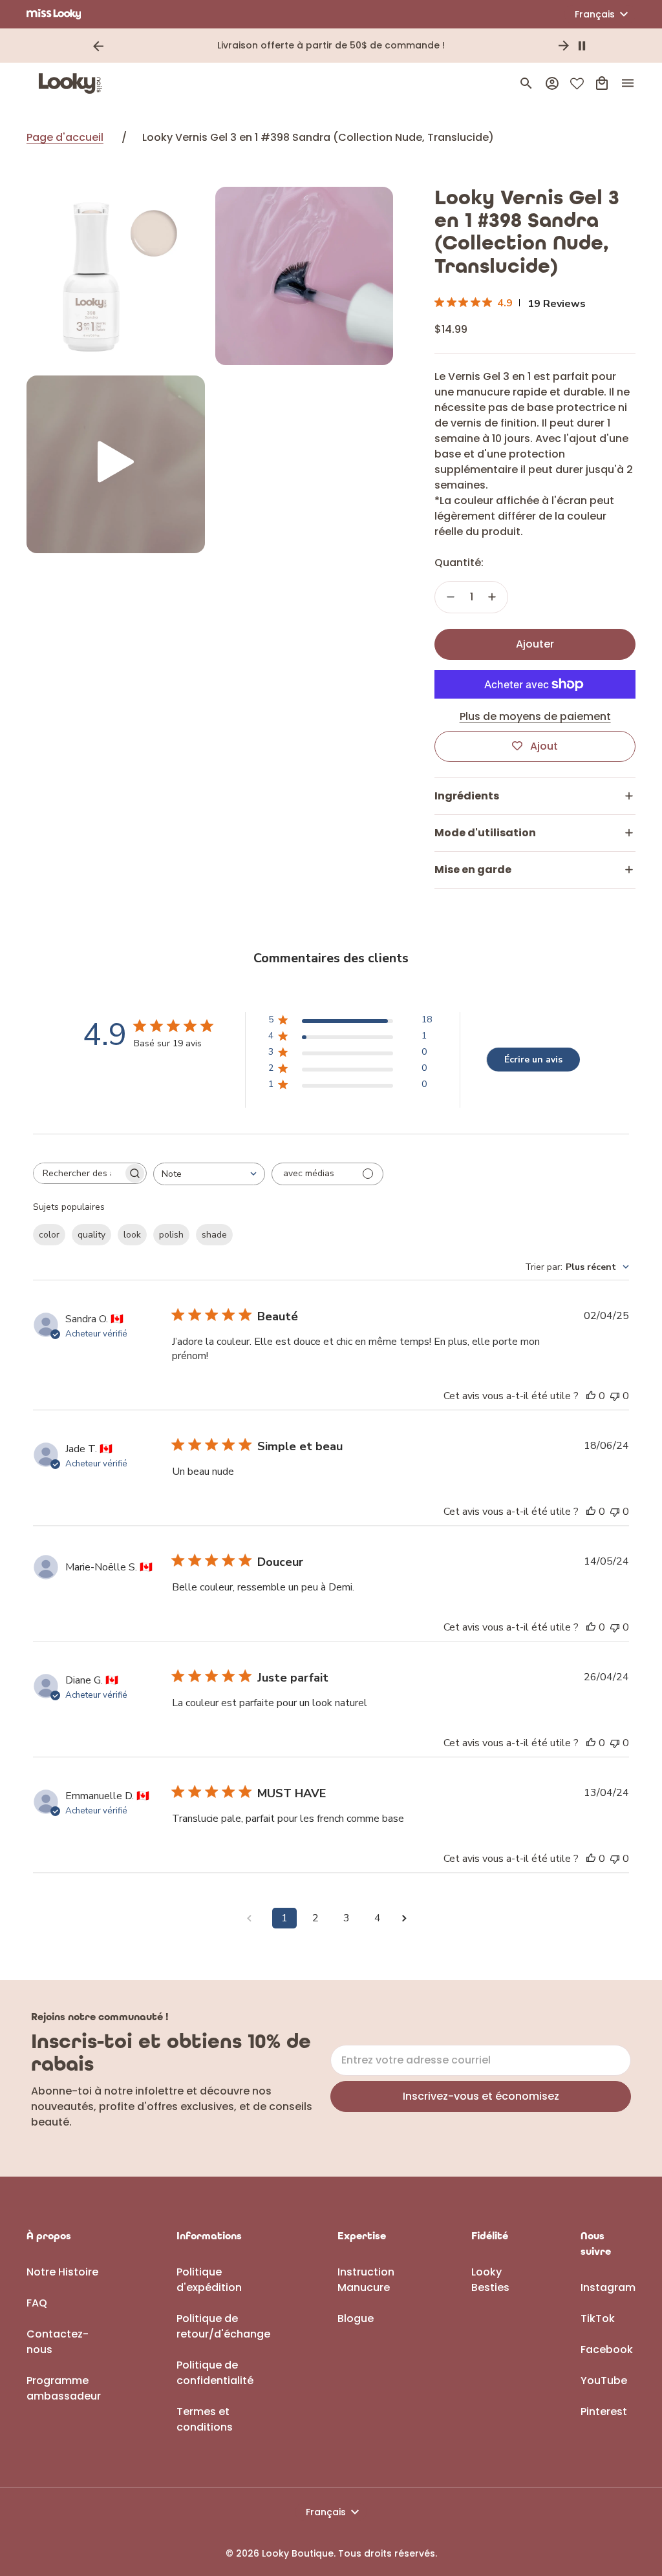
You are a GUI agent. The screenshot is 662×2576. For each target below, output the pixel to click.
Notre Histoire (62, 2272)
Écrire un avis (533, 1060)
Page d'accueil (65, 137)
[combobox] (209, 1174)
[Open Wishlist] (577, 84)
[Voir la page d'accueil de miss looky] (54, 14)
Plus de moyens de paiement (535, 716)
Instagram (608, 2287)
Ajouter (535, 644)
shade (214, 1235)
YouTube (604, 2381)
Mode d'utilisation (485, 833)
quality (91, 1235)
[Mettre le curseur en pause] (582, 46)
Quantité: (459, 563)
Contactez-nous (58, 2342)
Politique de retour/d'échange (223, 2326)
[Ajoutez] (492, 597)
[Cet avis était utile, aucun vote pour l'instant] (591, 1396)
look (132, 1235)
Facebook (607, 2349)
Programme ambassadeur (64, 2388)
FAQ (37, 2303)
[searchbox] (78, 1173)
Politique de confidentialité (215, 2373)
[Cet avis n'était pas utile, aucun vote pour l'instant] (615, 1396)
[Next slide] (564, 46)
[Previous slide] (98, 46)
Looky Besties (490, 2280)
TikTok (598, 2318)
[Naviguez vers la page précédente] (253, 1918)
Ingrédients (467, 796)
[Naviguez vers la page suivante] (409, 1918)
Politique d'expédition (209, 2280)
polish (171, 1235)
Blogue (356, 2318)
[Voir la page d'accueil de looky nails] (74, 83)
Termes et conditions (205, 2419)
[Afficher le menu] (628, 83)
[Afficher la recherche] (526, 83)
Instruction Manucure (366, 2280)
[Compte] (552, 83)
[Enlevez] (451, 597)
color (49, 1235)
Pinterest (604, 2412)
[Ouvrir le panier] (602, 83)
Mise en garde (473, 870)
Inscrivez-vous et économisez (481, 2096)
